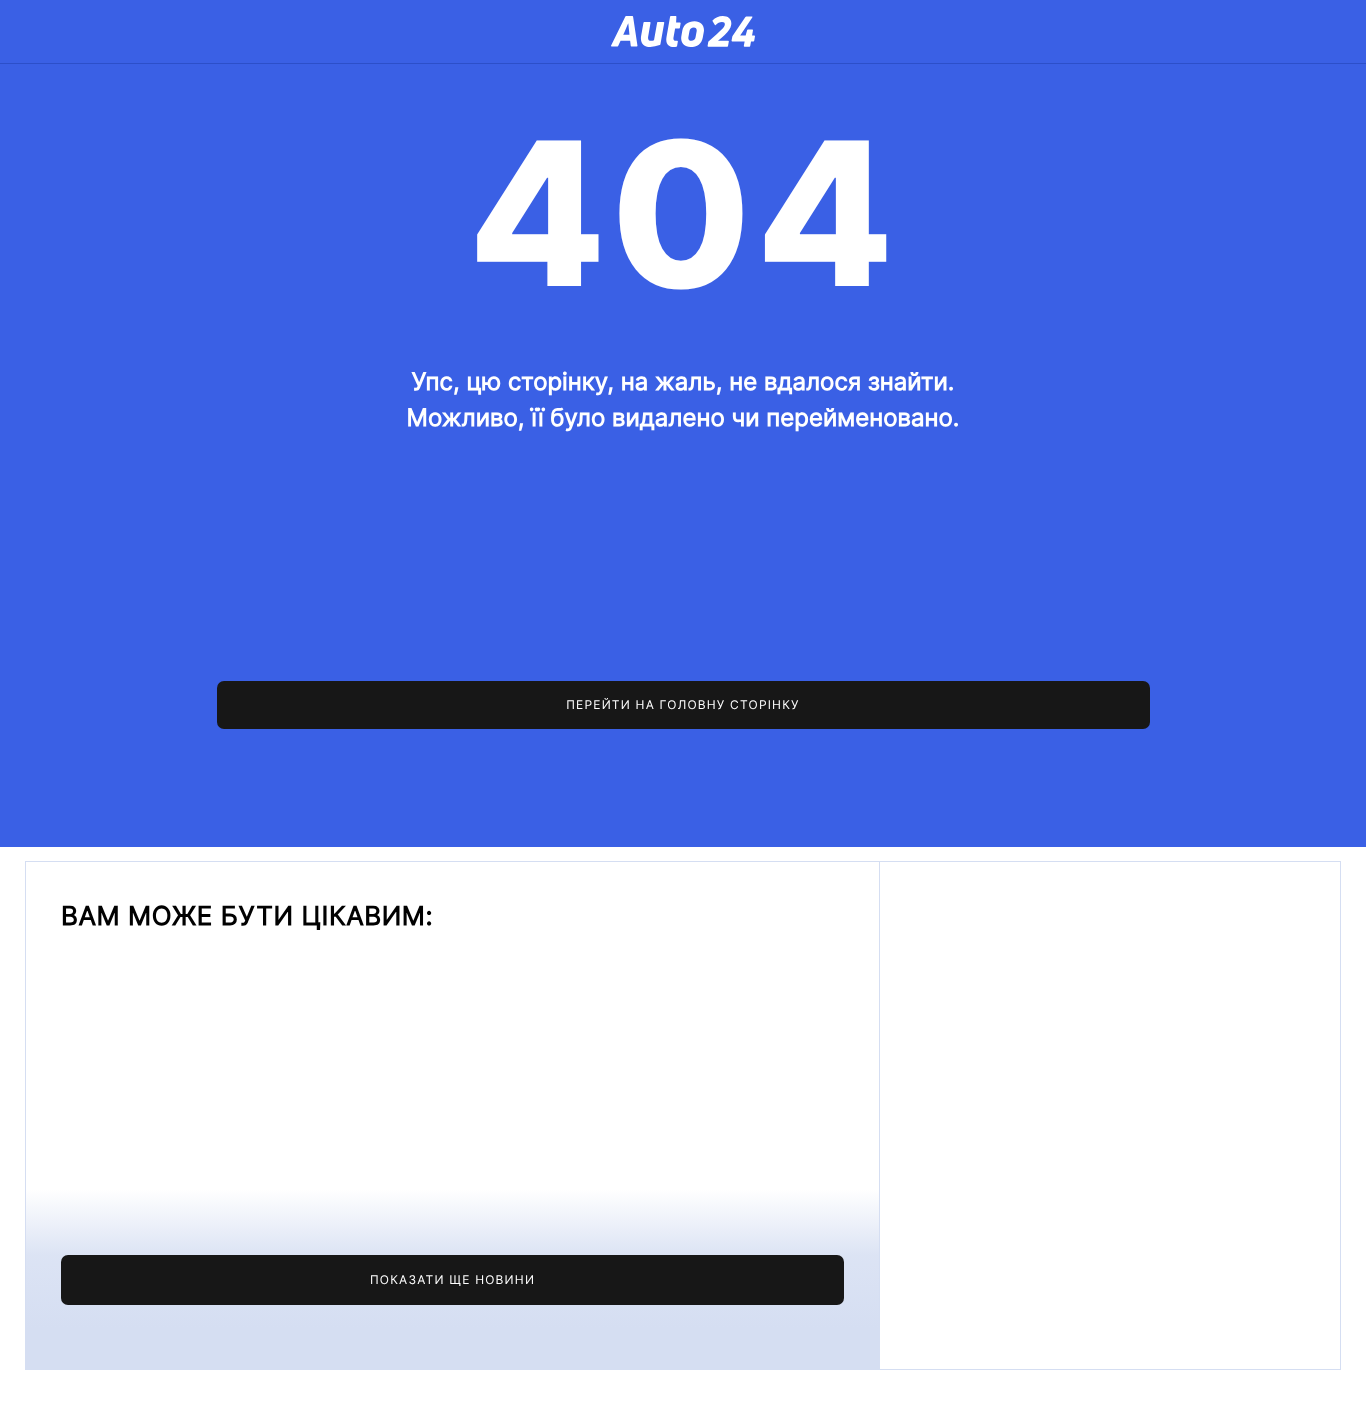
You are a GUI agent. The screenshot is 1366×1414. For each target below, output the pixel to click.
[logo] (683, 31)
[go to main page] (683, 705)
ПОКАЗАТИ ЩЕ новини (452, 1279)
